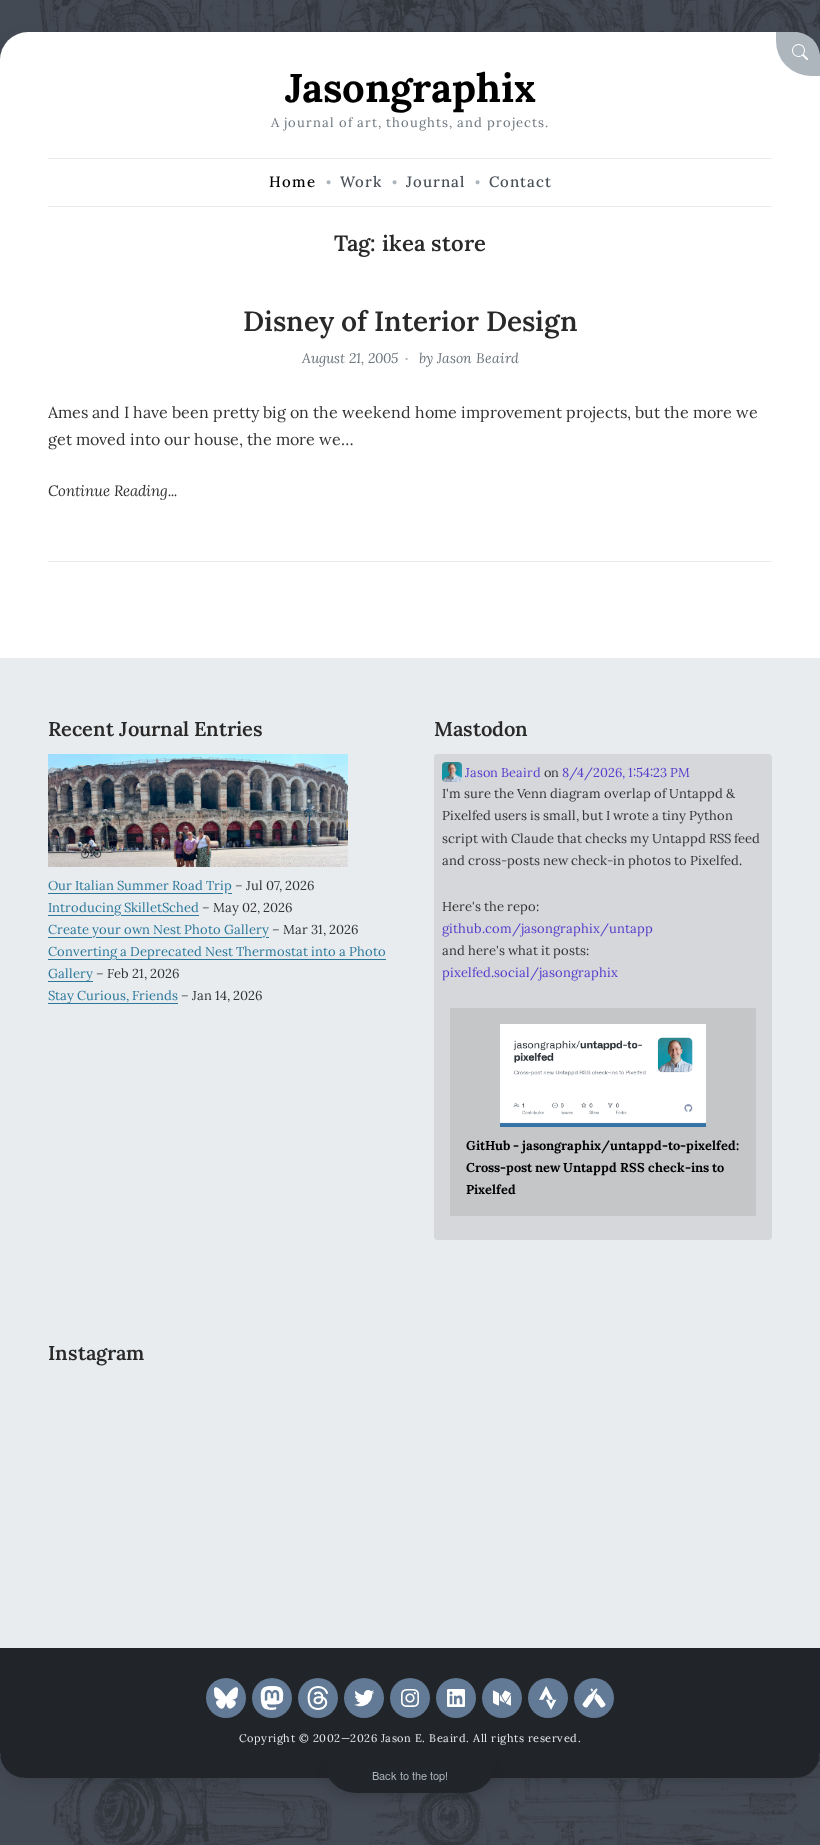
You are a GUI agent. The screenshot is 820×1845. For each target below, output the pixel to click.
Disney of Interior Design (410, 321)
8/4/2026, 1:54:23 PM (626, 772)
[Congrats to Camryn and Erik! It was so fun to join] (333, 1407)
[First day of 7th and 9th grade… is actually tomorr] (101, 1407)
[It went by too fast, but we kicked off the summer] (101, 1546)
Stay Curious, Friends (113, 995)
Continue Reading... (112, 490)
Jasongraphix (410, 87)
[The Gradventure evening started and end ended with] (333, 1546)
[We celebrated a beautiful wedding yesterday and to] (217, 1407)
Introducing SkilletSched (123, 907)
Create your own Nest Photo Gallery (158, 929)
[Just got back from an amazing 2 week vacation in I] (217, 1477)
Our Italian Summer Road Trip (140, 885)
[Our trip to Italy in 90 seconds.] (101, 1477)
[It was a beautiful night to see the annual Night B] (333, 1477)
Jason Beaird (478, 358)
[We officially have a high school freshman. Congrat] (217, 1546)
